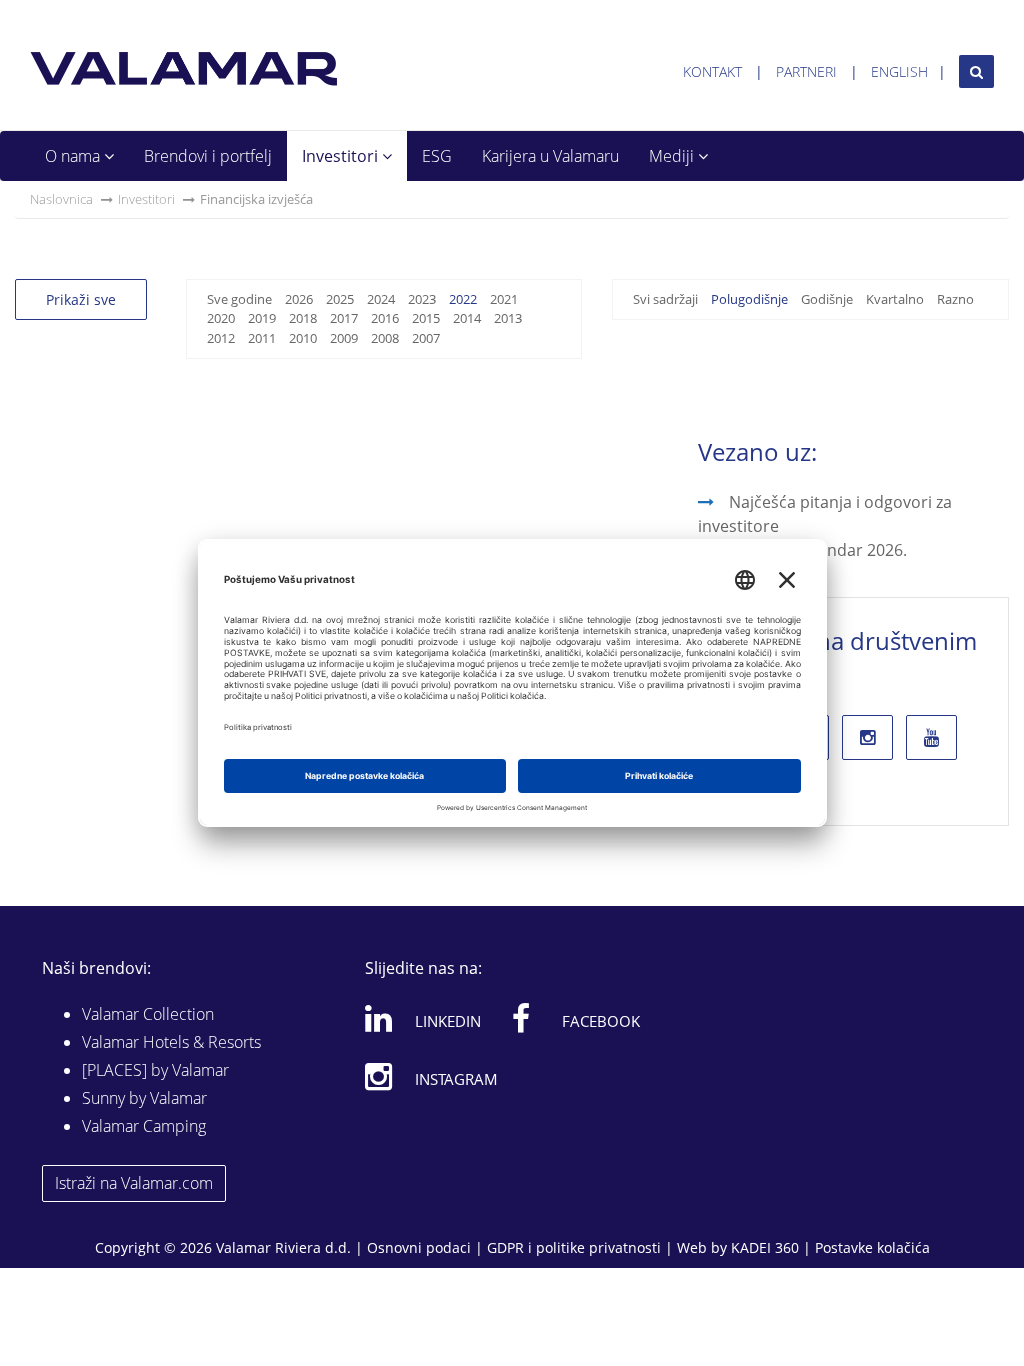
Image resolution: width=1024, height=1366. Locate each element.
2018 (303, 318)
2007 (426, 338)
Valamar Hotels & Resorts (171, 1042)
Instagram (456, 1079)
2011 (262, 338)
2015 (426, 318)
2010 (303, 338)
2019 (262, 318)
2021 (504, 299)
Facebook (601, 1021)
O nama (74, 156)
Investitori (342, 156)
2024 (381, 299)
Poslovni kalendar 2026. (818, 550)
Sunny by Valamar (144, 1098)
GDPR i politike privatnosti (574, 1247)
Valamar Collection (148, 1014)
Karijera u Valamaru (550, 156)
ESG (437, 156)
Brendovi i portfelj (208, 156)
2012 (221, 338)
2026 (299, 299)
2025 (340, 299)
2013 (508, 318)
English (899, 71)
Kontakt (712, 71)
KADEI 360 (765, 1247)
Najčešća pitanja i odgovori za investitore (825, 514)
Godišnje (827, 299)
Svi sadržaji (665, 299)
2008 (385, 338)
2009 (344, 338)
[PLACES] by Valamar (155, 1070)
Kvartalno (895, 299)
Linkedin (448, 1021)
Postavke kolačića (872, 1247)
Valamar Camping (144, 1126)
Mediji (673, 156)
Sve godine (239, 299)
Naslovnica (61, 199)
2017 (344, 318)
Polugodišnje (749, 299)
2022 (463, 299)
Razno (955, 299)
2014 (467, 318)
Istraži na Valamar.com (134, 1183)
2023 (422, 299)
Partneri (806, 71)
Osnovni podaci (419, 1247)
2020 (221, 318)
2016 (385, 318)
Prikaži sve (81, 299)
